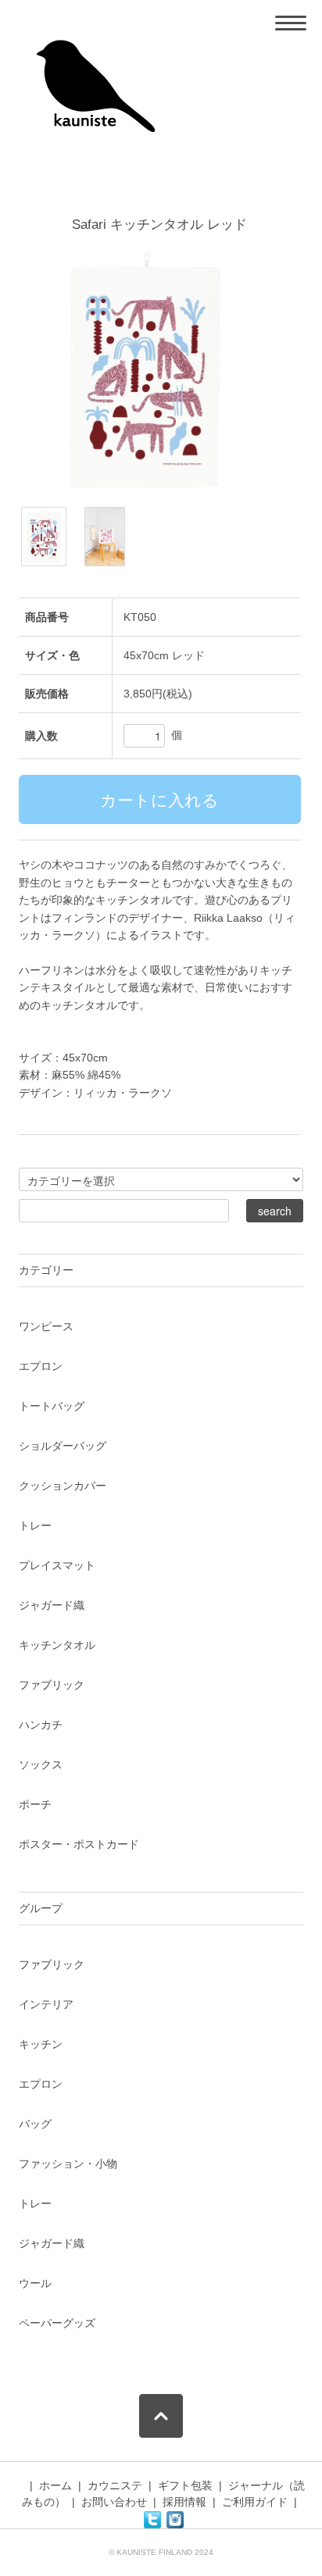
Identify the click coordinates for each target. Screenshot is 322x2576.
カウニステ (115, 2485)
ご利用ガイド (255, 2502)
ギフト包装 (185, 2485)
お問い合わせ (114, 2502)
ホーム (55, 2485)
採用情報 (184, 2502)
